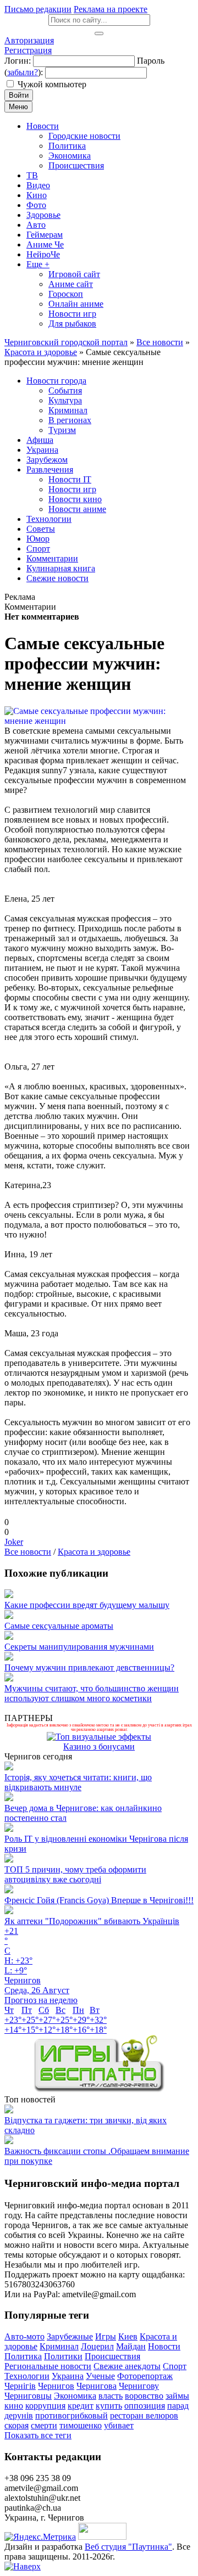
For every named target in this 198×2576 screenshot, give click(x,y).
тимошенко (81, 2425)
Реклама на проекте (111, 9)
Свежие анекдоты (127, 2366)
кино (14, 2406)
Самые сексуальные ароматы (59, 1626)
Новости (164, 2346)
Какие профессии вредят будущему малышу (87, 1605)
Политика (23, 2356)
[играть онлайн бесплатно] (99, 2090)
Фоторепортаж (145, 2376)
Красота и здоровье (94, 1552)
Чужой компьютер (52, 84)
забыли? (23, 72)
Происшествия (112, 2356)
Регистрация (28, 50)
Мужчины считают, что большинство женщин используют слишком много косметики (92, 1693)
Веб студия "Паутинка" (128, 2547)
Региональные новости (48, 2366)
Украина (68, 2376)
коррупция (45, 2406)
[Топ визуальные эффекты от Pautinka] (99, 1737)
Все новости (28, 1552)
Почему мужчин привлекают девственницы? (89, 1667)
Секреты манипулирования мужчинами (79, 1647)
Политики (63, 2356)
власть (111, 2396)
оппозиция (145, 2406)
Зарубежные (70, 2336)
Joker (14, 1542)
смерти (44, 2425)
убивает (119, 2425)
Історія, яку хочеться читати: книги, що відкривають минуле (78, 1782)
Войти (19, 95)
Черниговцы (28, 2396)
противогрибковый (71, 2415)
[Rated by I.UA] (102, 2537)
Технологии (27, 2376)
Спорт (175, 2366)
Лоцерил (97, 2346)
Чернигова (97, 2386)
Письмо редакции (38, 9)
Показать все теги (38, 2435)
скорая (16, 2425)
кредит (81, 2406)
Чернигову (139, 2386)
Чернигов (56, 2386)
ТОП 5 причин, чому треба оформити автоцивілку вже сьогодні (75, 1874)
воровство (144, 2396)
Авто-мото (24, 2336)
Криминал (59, 2346)
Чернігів (20, 2386)
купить (109, 2406)
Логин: (18, 61)
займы (177, 2396)
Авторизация (29, 40)
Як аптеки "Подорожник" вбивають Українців (92, 1921)
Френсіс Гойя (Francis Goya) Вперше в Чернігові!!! (99, 1900)
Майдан (131, 2346)
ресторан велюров (144, 2415)
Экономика (75, 2396)
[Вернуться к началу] (23, 2566)
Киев (128, 2336)
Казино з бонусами (99, 1747)
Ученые (100, 2376)
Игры (106, 2336)
